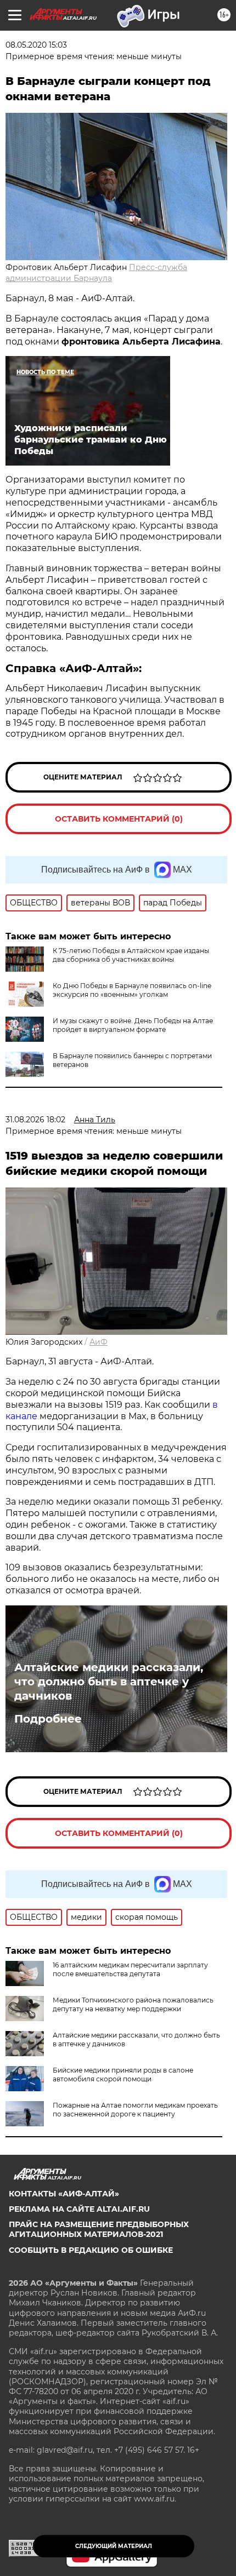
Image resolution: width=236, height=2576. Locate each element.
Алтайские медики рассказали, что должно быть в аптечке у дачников (109, 1682)
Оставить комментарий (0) (119, 819)
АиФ (99, 1342)
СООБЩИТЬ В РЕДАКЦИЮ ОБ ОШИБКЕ (91, 2250)
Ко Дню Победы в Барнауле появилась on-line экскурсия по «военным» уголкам (132, 990)
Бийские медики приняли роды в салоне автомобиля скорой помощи (123, 2075)
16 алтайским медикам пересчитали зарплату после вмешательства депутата (130, 1969)
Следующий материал (114, 2546)
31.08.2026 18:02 (35, 1120)
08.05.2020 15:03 (36, 45)
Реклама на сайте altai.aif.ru (79, 2209)
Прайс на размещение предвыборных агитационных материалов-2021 (99, 2229)
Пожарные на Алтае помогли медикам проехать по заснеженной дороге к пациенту (135, 2110)
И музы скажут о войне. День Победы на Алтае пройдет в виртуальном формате (133, 1025)
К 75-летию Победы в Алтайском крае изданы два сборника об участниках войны (131, 955)
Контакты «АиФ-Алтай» (64, 2194)
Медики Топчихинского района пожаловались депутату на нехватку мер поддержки (133, 2004)
